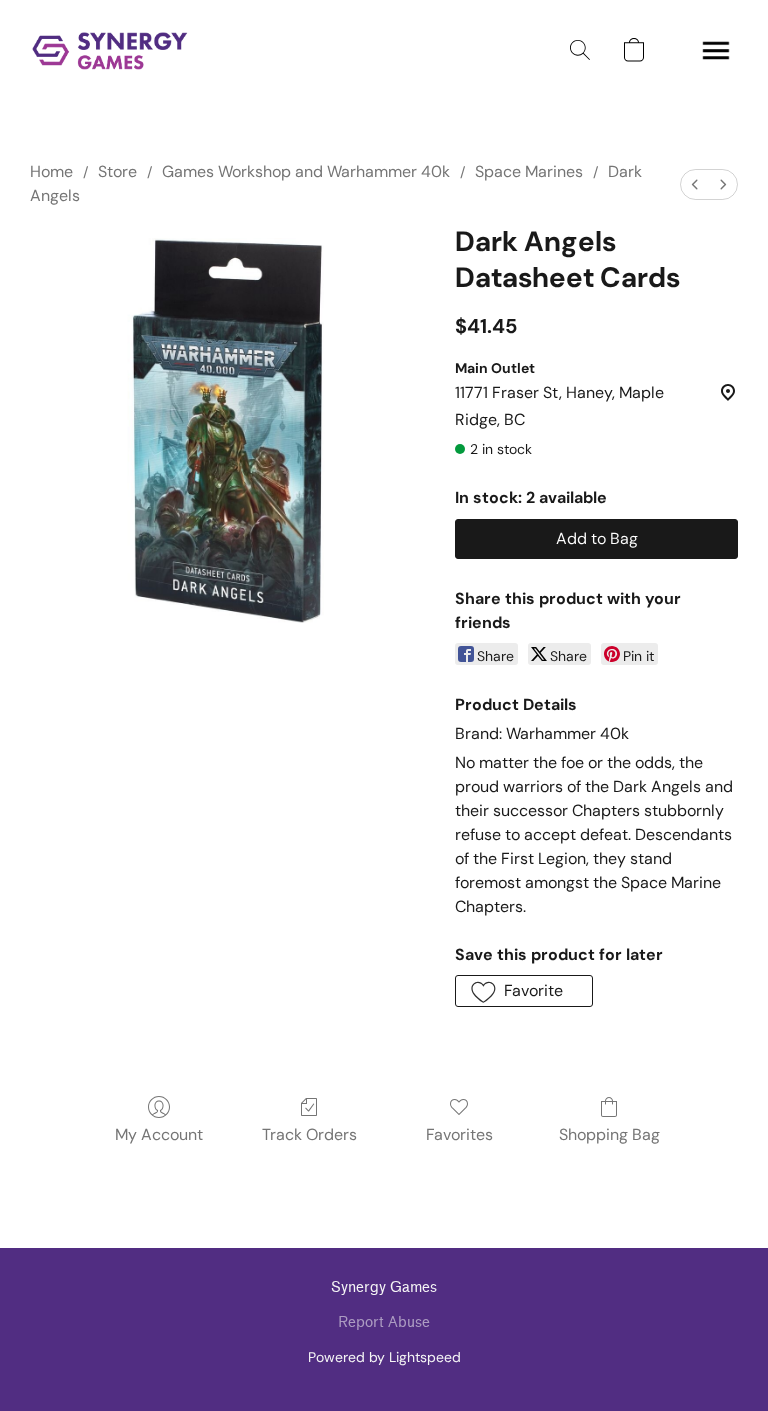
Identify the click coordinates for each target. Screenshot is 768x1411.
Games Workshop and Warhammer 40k (306, 171)
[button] (110, 50)
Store (117, 171)
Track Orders (309, 1134)
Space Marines (529, 171)
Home (51, 171)
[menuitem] (695, 184)
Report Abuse (384, 1322)
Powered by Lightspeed (384, 1357)
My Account (159, 1134)
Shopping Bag (609, 1134)
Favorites (459, 1134)
